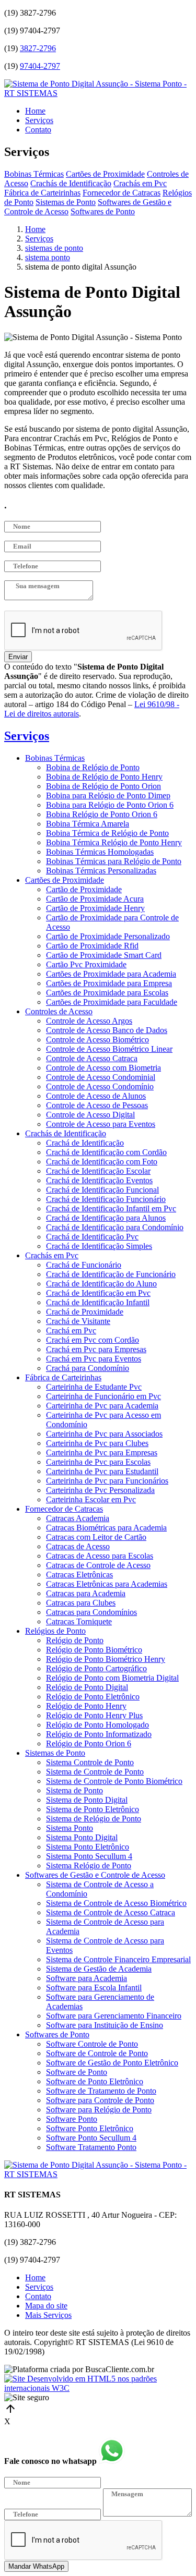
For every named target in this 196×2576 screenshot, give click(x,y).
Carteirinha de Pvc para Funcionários (107, 1481)
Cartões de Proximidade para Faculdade (112, 1002)
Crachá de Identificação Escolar (98, 1171)
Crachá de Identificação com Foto (102, 1162)
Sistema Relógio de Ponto (89, 1866)
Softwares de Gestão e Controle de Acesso (95, 1875)
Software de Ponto (77, 2072)
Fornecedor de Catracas (122, 193)
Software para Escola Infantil (94, 1988)
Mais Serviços (48, 2315)
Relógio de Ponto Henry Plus (94, 1715)
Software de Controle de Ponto (97, 2053)
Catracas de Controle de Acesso (98, 1565)
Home (35, 111)
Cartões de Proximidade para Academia (111, 974)
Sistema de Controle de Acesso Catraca (111, 1912)
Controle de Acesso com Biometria (103, 1068)
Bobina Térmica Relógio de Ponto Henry (114, 842)
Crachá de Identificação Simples (99, 1246)
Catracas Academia (78, 1518)
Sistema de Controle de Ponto (95, 1772)
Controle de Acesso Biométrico (97, 1040)
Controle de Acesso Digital (90, 1115)
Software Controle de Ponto (92, 2044)
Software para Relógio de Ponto (99, 2110)
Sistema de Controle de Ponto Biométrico (114, 1781)
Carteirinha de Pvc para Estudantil (102, 1471)
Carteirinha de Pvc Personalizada (100, 1490)
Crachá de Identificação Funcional (102, 1190)
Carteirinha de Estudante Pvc (94, 1387)
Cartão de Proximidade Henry (95, 908)
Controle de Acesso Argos (89, 1021)
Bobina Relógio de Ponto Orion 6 (102, 814)
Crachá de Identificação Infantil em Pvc (111, 1208)
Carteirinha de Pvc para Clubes (97, 1443)
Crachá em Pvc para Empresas (96, 1349)
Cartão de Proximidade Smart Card (104, 955)
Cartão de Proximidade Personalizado (108, 936)
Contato (38, 130)
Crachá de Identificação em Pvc (98, 1293)
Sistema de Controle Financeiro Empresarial (118, 1959)
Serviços (39, 120)
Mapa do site (46, 2306)
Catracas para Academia (86, 1593)
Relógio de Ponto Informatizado (99, 1734)
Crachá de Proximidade (85, 1312)
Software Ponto (72, 2119)
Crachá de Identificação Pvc (92, 1237)
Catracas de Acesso (78, 1546)
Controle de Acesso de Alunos (96, 1096)
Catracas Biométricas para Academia (106, 1528)
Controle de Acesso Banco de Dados (107, 1030)
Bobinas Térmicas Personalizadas (101, 871)
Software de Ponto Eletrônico (95, 2081)
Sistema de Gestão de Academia (99, 1969)
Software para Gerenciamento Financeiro (114, 2016)
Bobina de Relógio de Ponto (93, 767)
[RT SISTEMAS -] (98, 93)
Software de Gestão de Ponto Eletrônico (112, 2063)
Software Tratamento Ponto (91, 2147)
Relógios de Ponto (55, 1631)
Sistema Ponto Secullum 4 (89, 1856)
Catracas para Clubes (81, 1603)
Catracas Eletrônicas (79, 1575)
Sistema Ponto (70, 1828)
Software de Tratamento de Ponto (101, 2091)
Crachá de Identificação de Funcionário (111, 1274)
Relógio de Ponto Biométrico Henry (106, 1659)
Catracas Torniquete (79, 1621)
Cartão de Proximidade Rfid (92, 946)
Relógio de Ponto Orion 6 (89, 1743)
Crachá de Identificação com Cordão (106, 1152)
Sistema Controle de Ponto (90, 1762)
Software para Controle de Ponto (100, 2100)
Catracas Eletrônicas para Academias (107, 1584)
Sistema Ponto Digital (82, 1837)
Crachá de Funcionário (84, 1265)
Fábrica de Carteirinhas (42, 193)
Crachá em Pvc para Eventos (94, 1359)
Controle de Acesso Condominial (101, 1077)
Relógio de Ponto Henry (86, 1706)
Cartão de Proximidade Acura (95, 899)
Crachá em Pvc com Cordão (93, 1340)
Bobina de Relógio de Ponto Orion (103, 786)
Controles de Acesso (59, 1011)
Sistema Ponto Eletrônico (88, 1847)
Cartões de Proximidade (105, 174)
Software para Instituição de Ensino (105, 2025)
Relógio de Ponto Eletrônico (93, 1697)
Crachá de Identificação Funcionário (106, 1199)
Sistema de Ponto (74, 1790)
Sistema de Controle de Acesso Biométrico (116, 1903)
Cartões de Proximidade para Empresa (109, 983)
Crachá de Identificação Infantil (98, 1302)
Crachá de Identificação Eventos (99, 1180)
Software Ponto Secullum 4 (91, 2138)
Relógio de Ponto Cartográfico (96, 1668)
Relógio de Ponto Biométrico (94, 1650)
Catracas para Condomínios (91, 1612)
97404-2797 (40, 66)
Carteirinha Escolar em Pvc (91, 1499)
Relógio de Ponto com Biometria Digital (112, 1678)
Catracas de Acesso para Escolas (100, 1556)
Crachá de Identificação (85, 1143)
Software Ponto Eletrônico (90, 2128)
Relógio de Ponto (75, 1640)
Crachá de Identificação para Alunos (106, 1218)
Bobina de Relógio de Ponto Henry (104, 777)
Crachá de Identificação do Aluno (101, 1284)
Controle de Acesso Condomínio (100, 1086)
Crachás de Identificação (71, 183)
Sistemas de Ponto (66, 202)
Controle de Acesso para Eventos (101, 1124)
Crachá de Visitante (78, 1321)
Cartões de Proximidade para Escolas (107, 993)
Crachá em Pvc (71, 1330)
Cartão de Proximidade (84, 889)
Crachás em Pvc (140, 183)
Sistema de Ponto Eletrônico (93, 1809)
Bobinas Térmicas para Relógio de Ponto (114, 861)
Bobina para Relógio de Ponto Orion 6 (110, 805)
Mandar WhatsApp (36, 2566)
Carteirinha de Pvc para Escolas (98, 1462)
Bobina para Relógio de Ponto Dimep (108, 795)
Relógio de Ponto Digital (87, 1687)
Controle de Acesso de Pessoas (97, 1105)
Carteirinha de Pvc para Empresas (102, 1453)
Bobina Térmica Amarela (88, 824)
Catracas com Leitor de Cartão (96, 1537)
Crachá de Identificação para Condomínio (115, 1227)
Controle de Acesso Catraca (92, 1058)
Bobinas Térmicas (34, 174)
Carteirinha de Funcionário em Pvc (103, 1396)
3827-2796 (38, 48)
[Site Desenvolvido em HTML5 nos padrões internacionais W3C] (98, 2388)
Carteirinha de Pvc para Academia (102, 1406)
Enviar (18, 657)
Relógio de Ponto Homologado (97, 1725)
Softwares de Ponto (103, 211)
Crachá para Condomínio (88, 1368)
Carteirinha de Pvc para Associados (104, 1434)
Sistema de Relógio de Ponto (94, 1819)
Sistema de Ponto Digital (87, 1800)
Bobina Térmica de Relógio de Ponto (107, 833)
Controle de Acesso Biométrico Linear (109, 1049)
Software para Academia (87, 1978)
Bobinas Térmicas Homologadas (100, 852)
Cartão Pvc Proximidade (86, 964)
